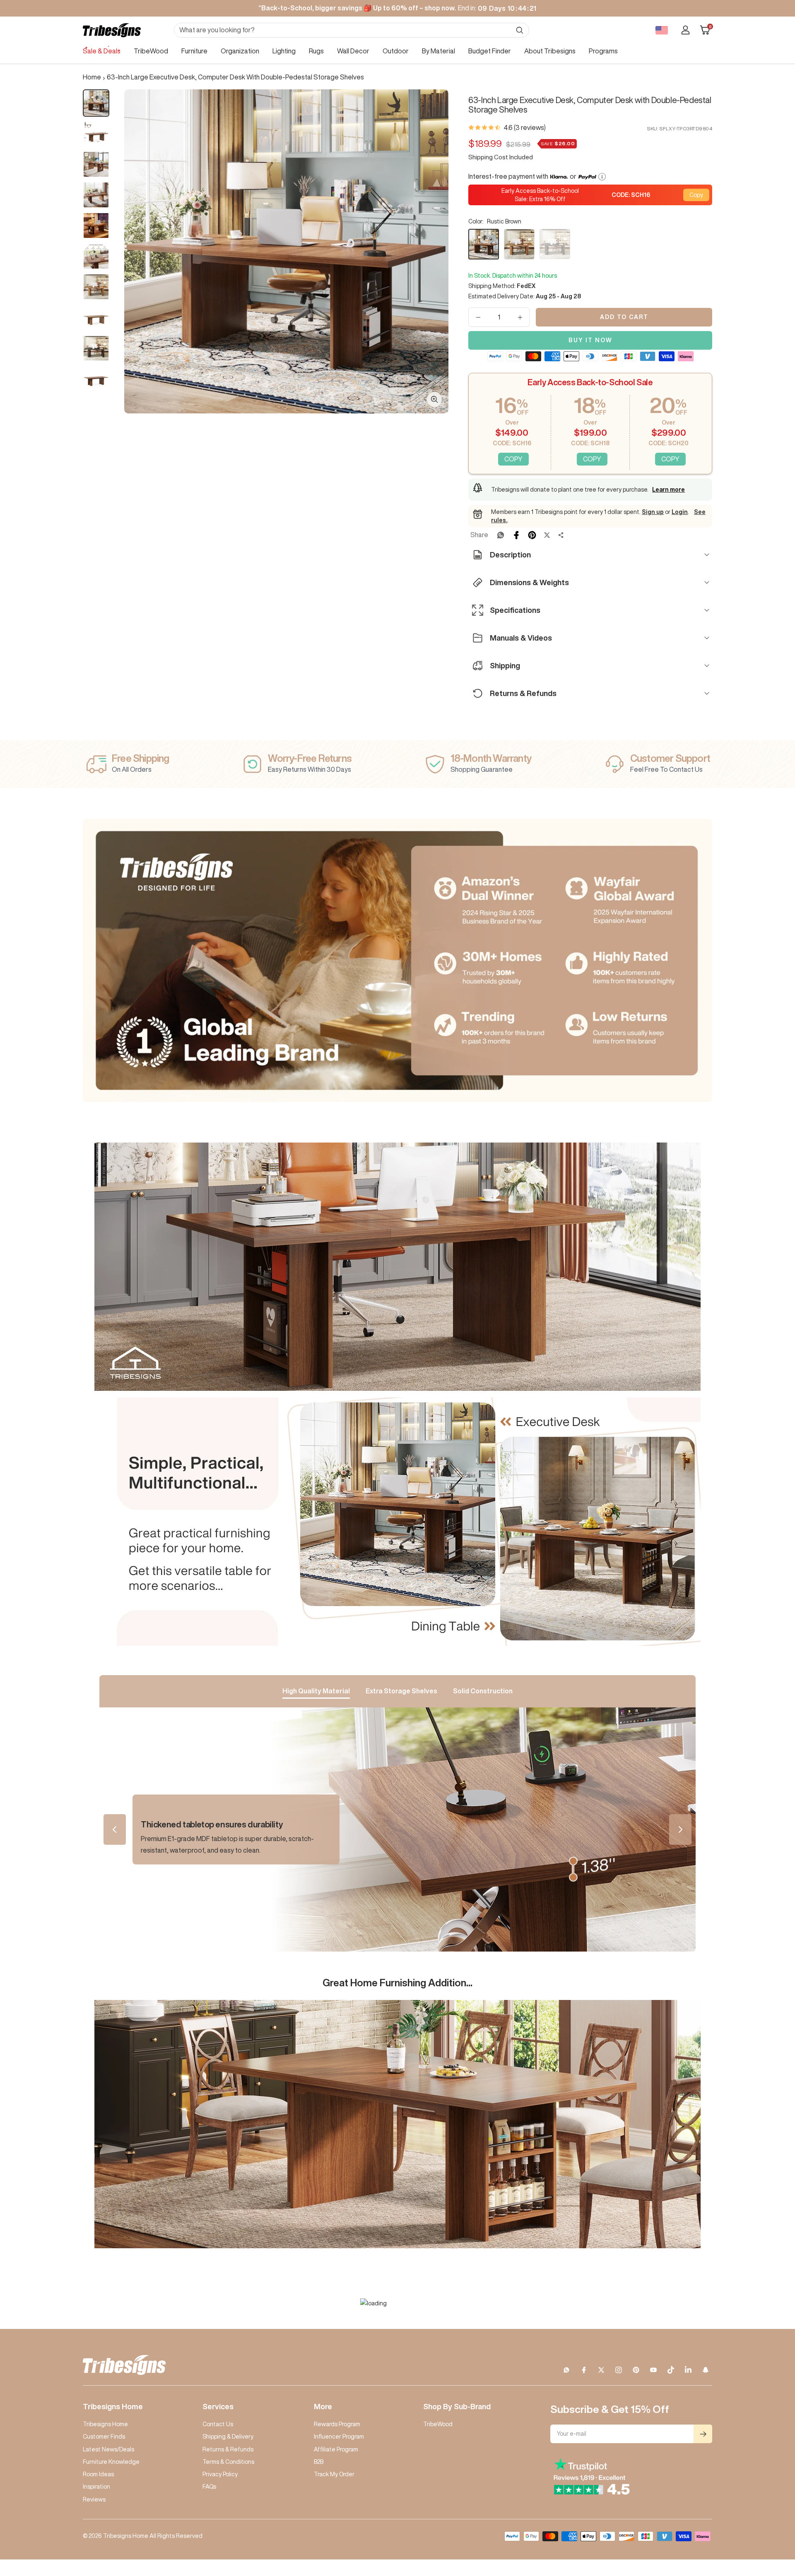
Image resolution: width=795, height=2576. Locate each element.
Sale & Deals (102, 51)
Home (92, 77)
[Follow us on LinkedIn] (688, 2370)
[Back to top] (760, 2520)
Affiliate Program (336, 2449)
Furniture (194, 51)
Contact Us (218, 2424)
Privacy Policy (220, 2474)
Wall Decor (353, 51)
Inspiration (96, 2487)
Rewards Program (337, 2424)
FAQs (209, 2487)
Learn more (669, 490)
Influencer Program (339, 2437)
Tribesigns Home (105, 2424)
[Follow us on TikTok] (671, 2370)
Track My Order (334, 2474)
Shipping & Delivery (228, 2437)
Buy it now (590, 340)
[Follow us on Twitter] (601, 2370)
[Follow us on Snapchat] (706, 2370)
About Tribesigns (550, 51)
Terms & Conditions (228, 2462)
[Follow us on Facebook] (584, 2370)
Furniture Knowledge (111, 2462)
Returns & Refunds (228, 2449)
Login (680, 512)
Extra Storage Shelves (401, 1691)
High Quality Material (316, 1691)
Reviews (94, 2499)
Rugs (316, 51)
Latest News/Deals (108, 2449)
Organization (240, 51)
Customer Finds (104, 2437)
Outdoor (396, 51)
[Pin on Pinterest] (532, 535)
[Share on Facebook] (516, 535)
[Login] (685, 30)
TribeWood (151, 51)
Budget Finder (490, 51)
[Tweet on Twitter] (547, 535)
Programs (603, 51)
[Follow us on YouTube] (653, 2370)
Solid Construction (483, 1691)
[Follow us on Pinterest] (636, 2370)
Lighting (284, 51)
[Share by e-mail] (561, 535)
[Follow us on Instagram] (619, 2370)
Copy (696, 195)
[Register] (703, 2434)
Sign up (653, 512)
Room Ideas (98, 2474)
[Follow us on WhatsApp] (566, 2370)
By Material (438, 51)
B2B (319, 2462)
